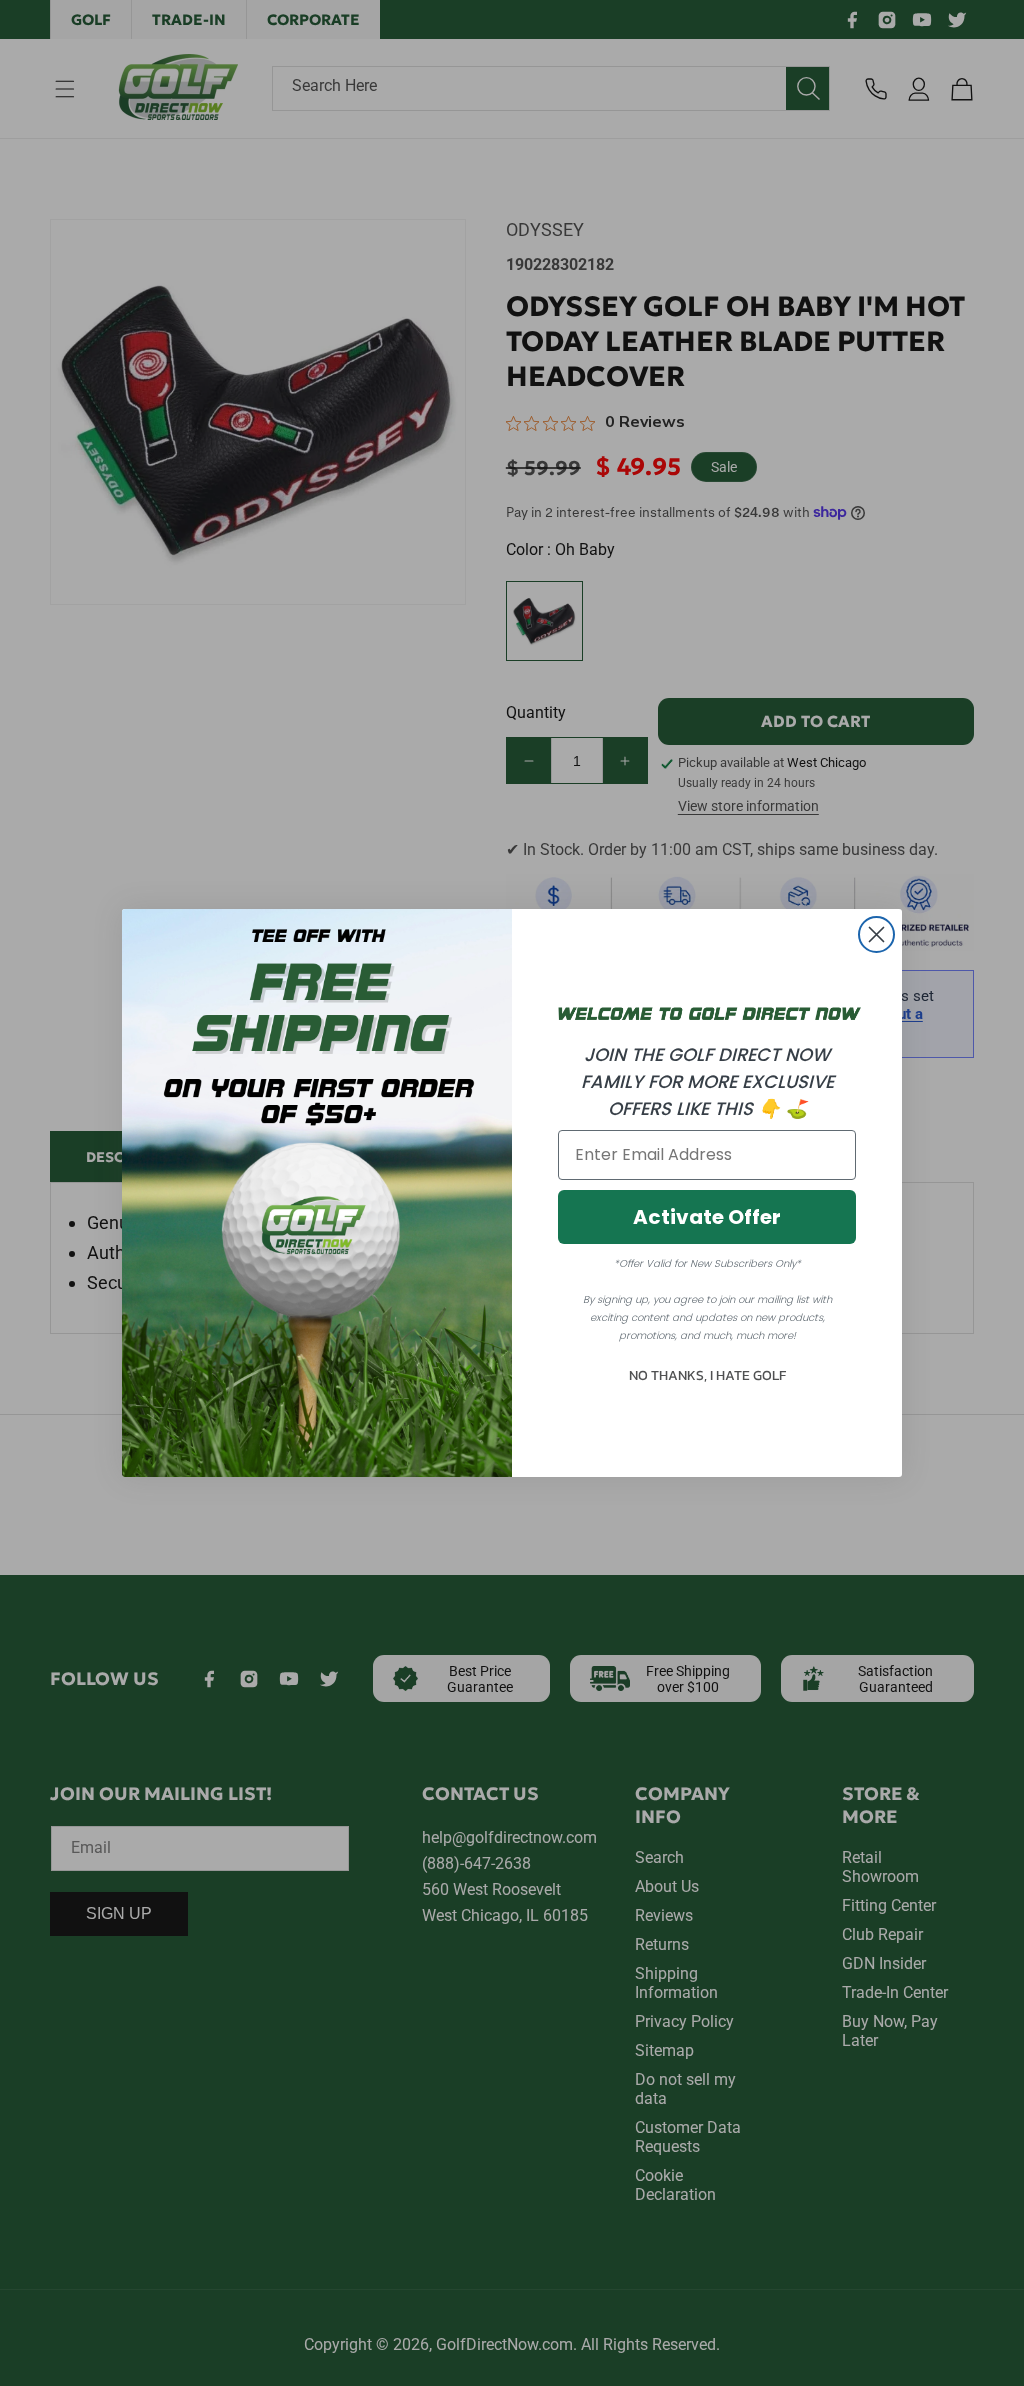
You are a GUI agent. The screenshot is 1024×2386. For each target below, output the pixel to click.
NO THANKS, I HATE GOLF (707, 1375)
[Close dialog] (876, 934)
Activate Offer (707, 1217)
